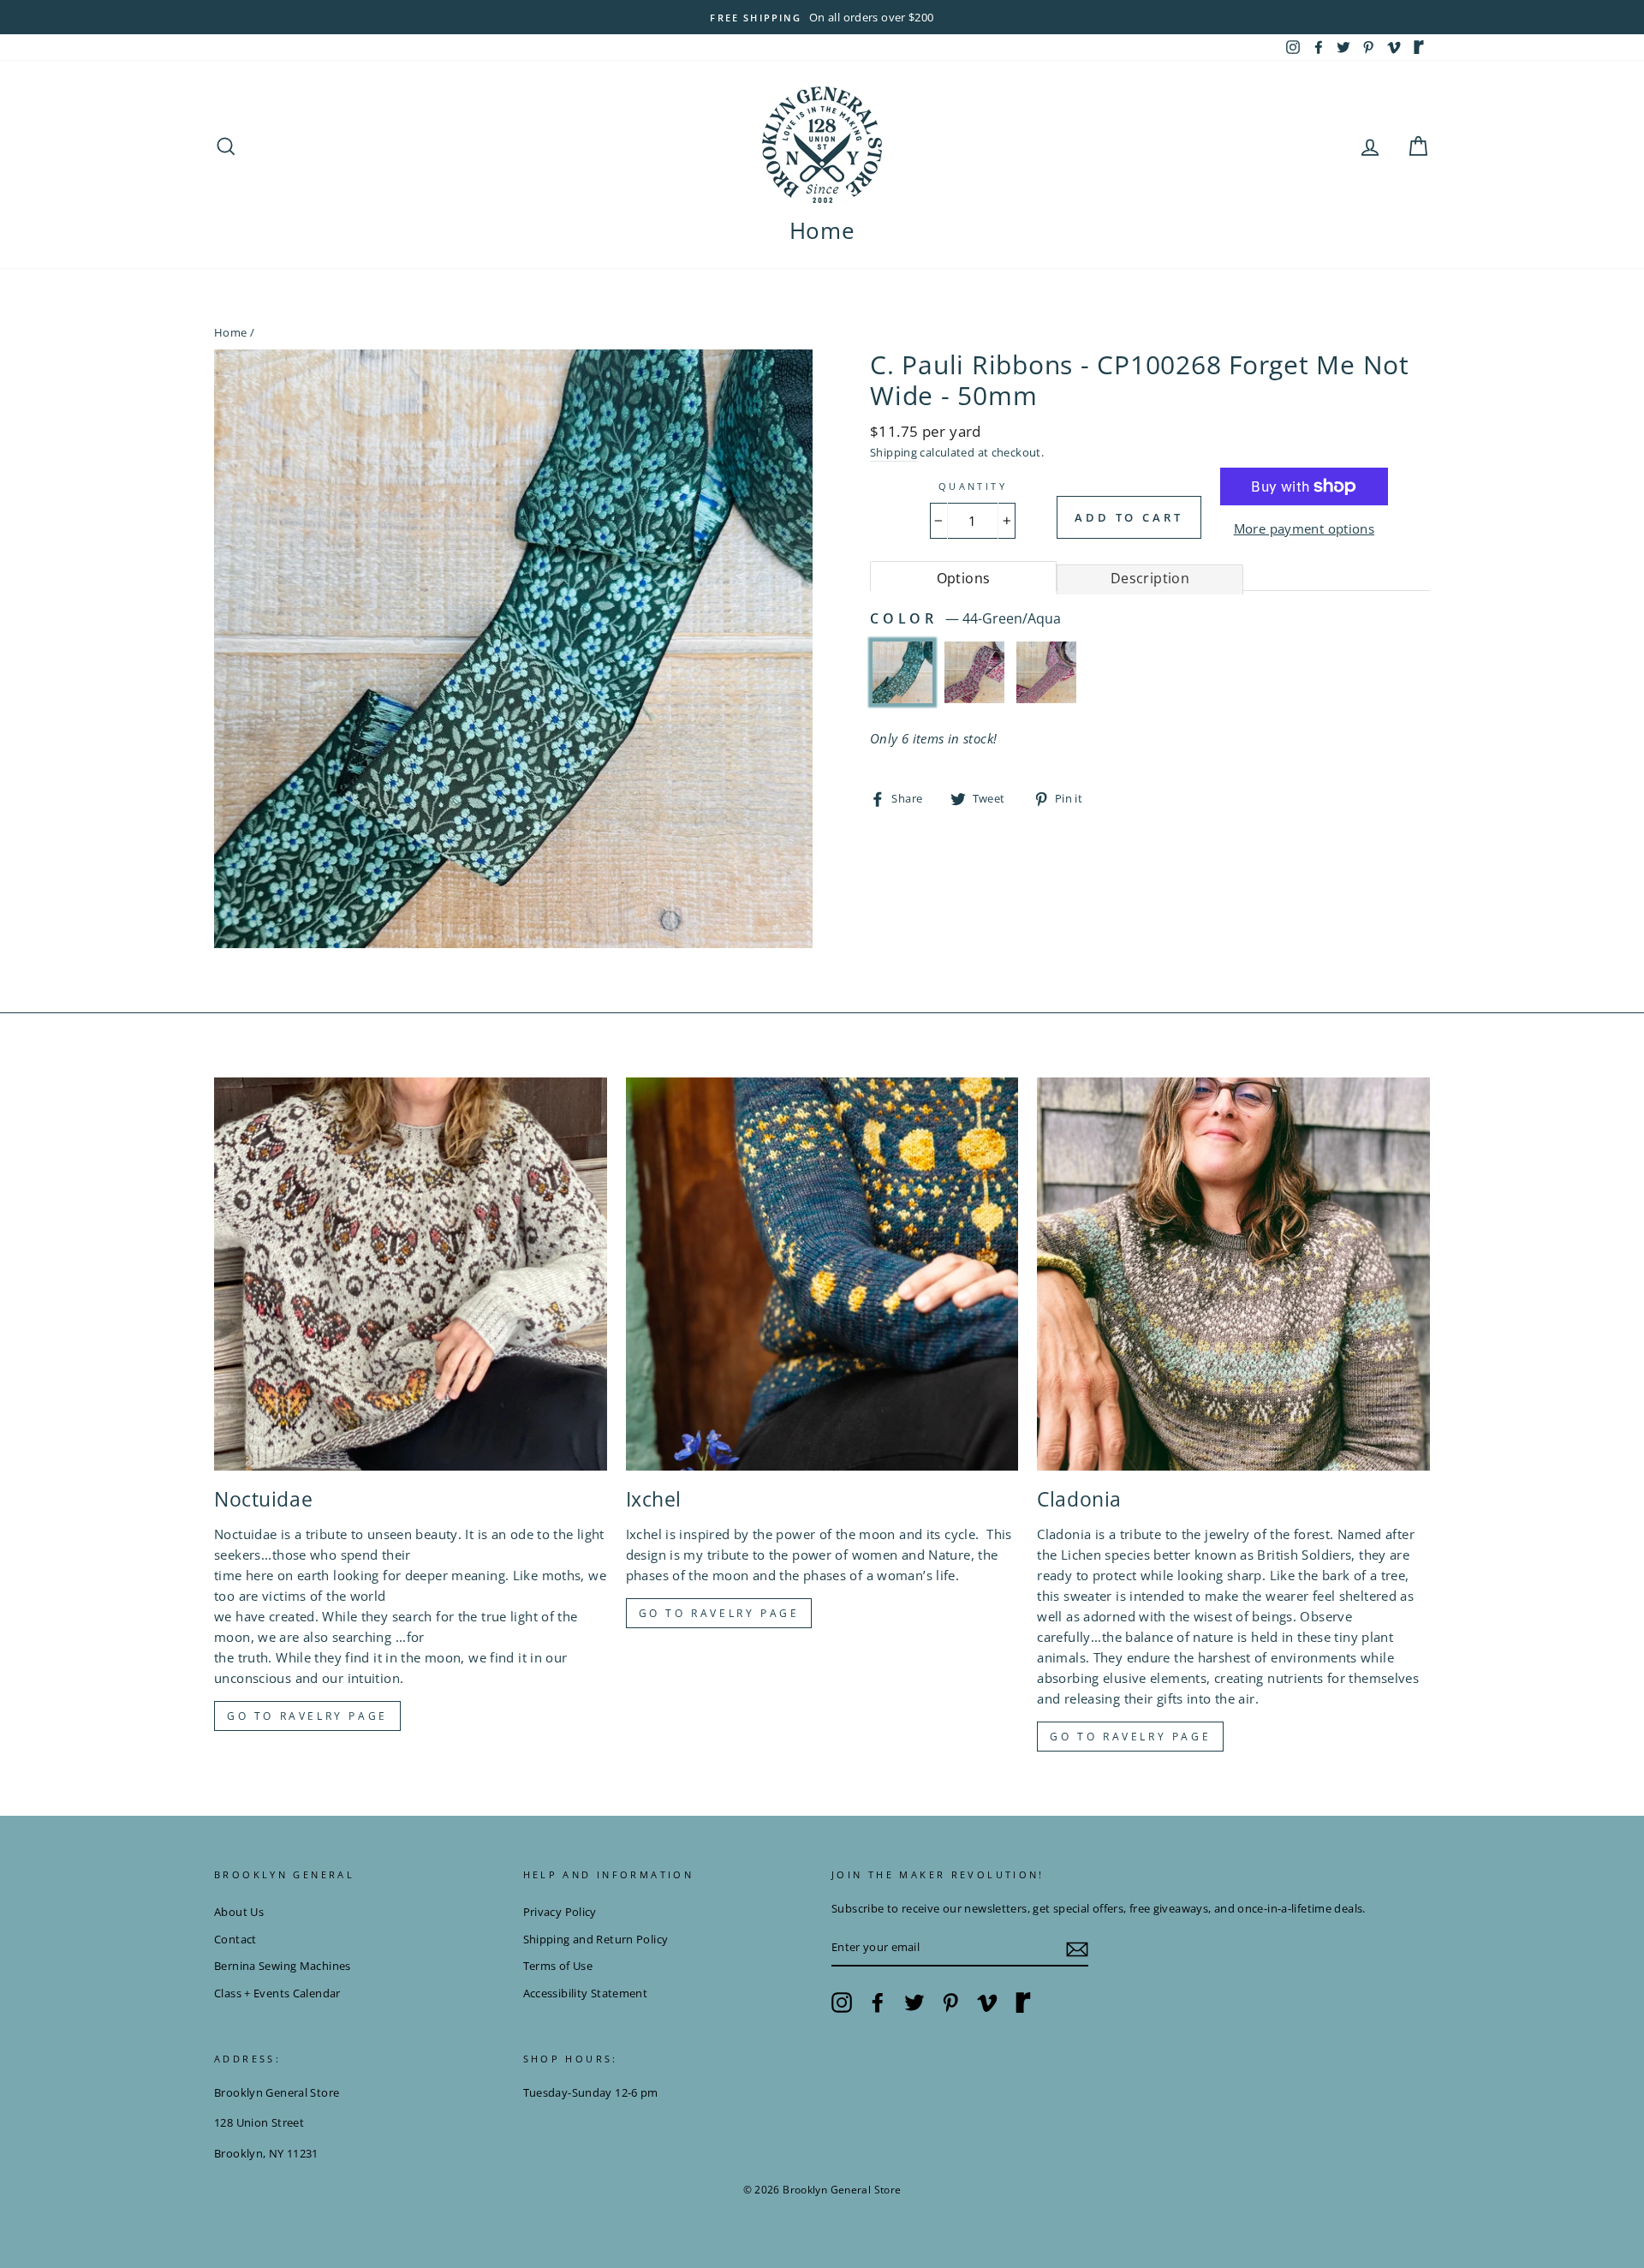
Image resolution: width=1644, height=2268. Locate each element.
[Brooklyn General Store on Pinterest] (950, 2002)
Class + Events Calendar (277, 1993)
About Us (239, 1912)
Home (822, 230)
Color (965, 618)
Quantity (973, 486)
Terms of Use (558, 1966)
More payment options (1304, 528)
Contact (235, 1939)
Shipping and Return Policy (596, 1939)
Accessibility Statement (586, 1993)
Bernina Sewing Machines (283, 1966)
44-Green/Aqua (902, 672)
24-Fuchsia (974, 672)
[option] (822, 17)
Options (964, 578)
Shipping (893, 452)
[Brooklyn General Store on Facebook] (878, 2002)
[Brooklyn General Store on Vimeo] (987, 2002)
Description (1150, 578)
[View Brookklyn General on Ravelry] (1419, 47)
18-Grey (1046, 672)
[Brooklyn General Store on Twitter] (914, 2002)
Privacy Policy (560, 1912)
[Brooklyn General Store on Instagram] (842, 2002)
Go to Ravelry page (307, 1716)
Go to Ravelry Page (1130, 1737)
